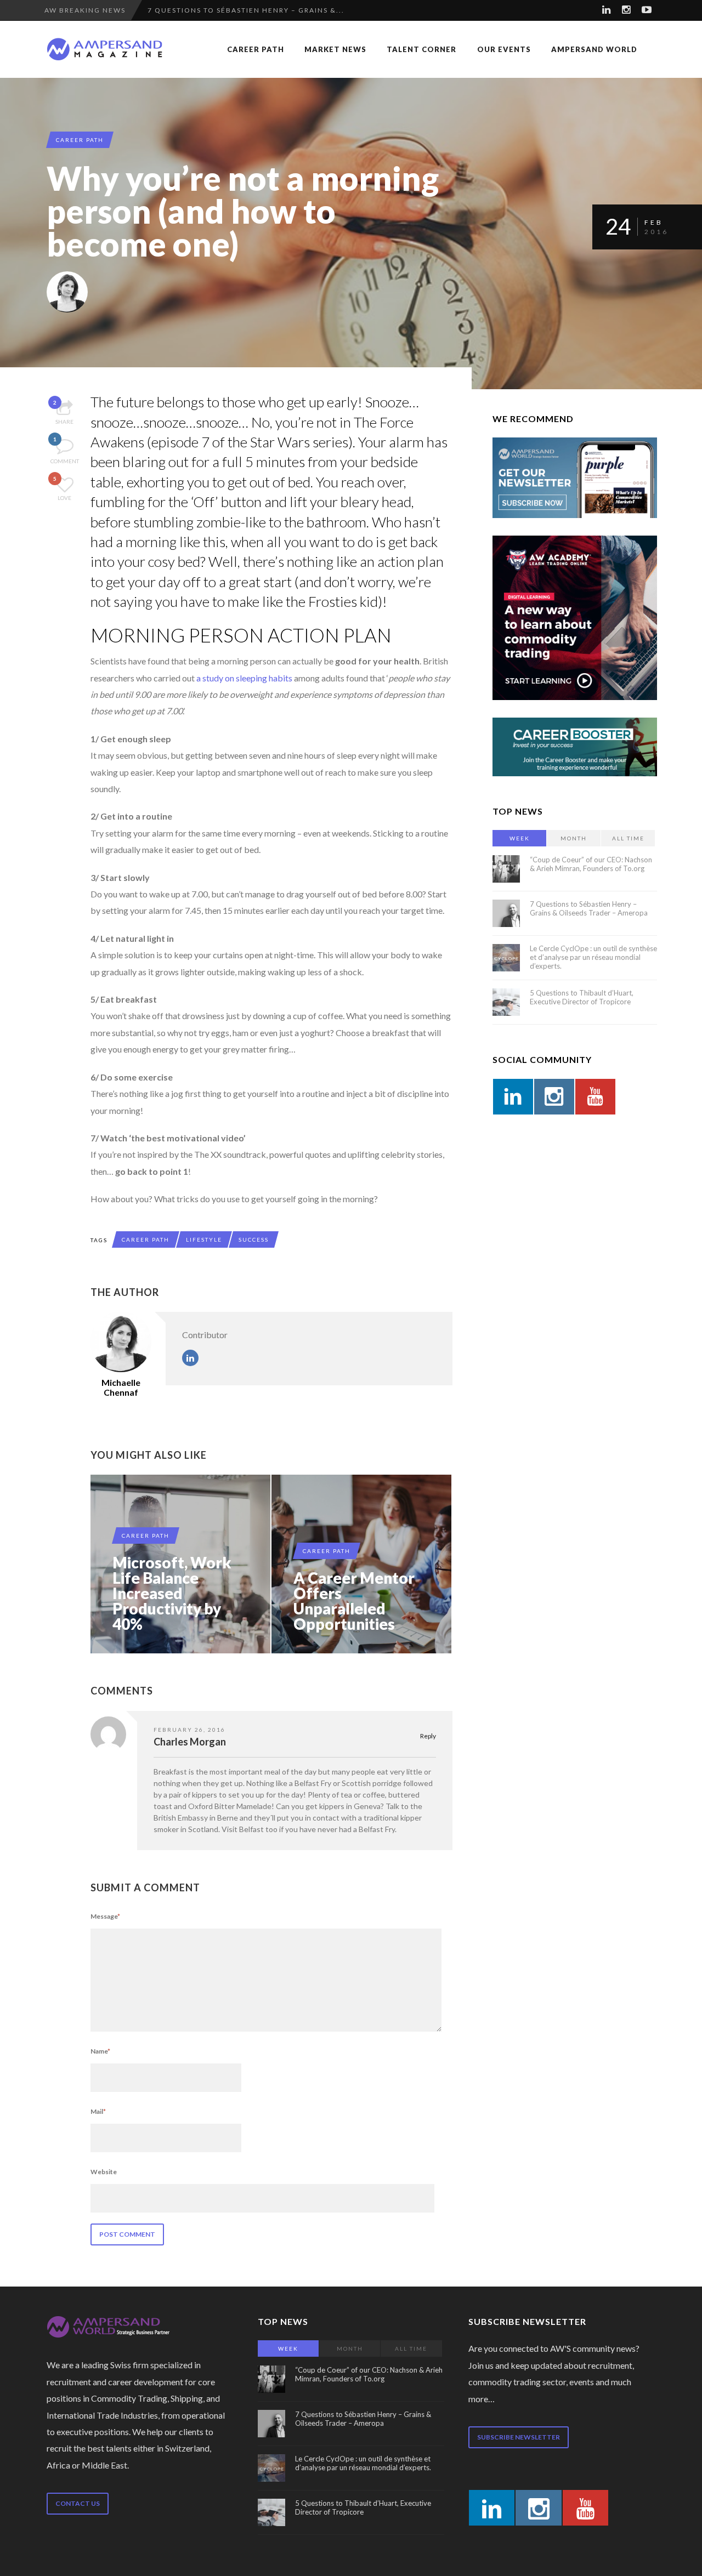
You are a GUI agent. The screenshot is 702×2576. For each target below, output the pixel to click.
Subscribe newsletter (519, 2437)
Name (100, 2051)
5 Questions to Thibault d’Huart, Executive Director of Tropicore (582, 997)
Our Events (504, 49)
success (254, 1239)
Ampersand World (594, 49)
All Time (628, 838)
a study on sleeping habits (244, 678)
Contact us (78, 2503)
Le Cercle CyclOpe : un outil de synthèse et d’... (254, 10)
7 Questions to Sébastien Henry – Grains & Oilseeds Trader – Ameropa (589, 908)
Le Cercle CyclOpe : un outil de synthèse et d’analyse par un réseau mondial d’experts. (593, 957)
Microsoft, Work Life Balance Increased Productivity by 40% (172, 1593)
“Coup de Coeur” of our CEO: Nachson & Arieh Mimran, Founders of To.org (591, 864)
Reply (428, 1736)
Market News (335, 49)
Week (520, 838)
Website (104, 2172)
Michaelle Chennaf (121, 1387)
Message (105, 1916)
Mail (98, 2111)
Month (574, 838)
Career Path (256, 49)
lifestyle (204, 1239)
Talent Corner (421, 49)
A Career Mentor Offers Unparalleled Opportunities (354, 1601)
